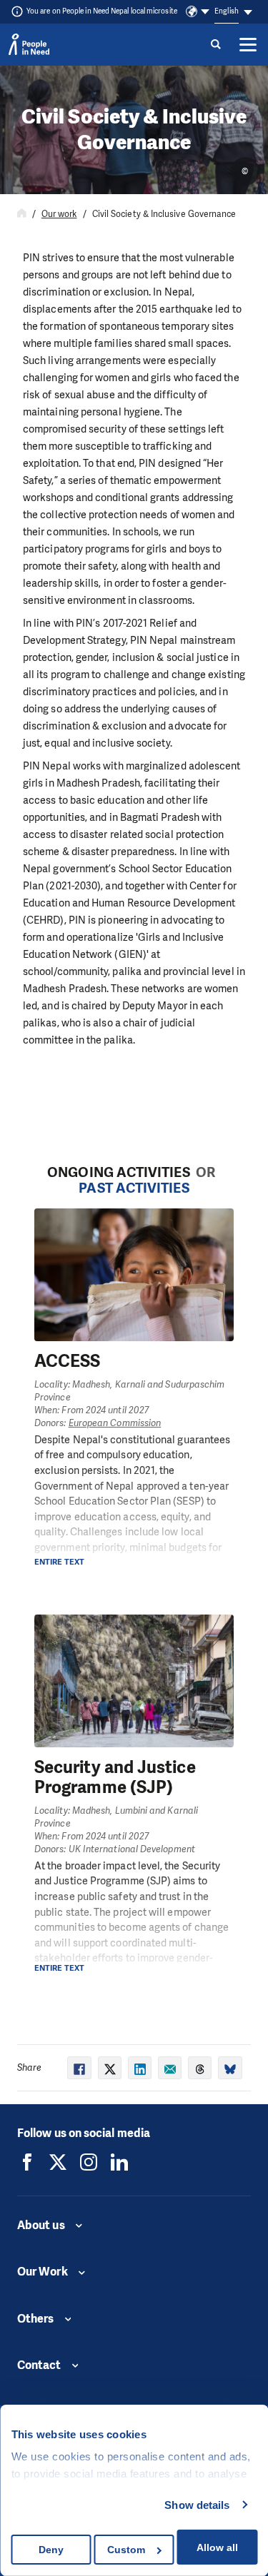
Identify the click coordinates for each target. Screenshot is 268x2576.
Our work (59, 214)
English (227, 11)
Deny (51, 2550)
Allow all (217, 2547)
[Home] (22, 214)
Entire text (59, 1562)
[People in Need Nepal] (27, 2162)
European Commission (115, 1423)
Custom (126, 2550)
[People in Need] (29, 44)
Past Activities (134, 1188)
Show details (197, 2505)
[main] (134, 1085)
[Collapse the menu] (248, 44)
